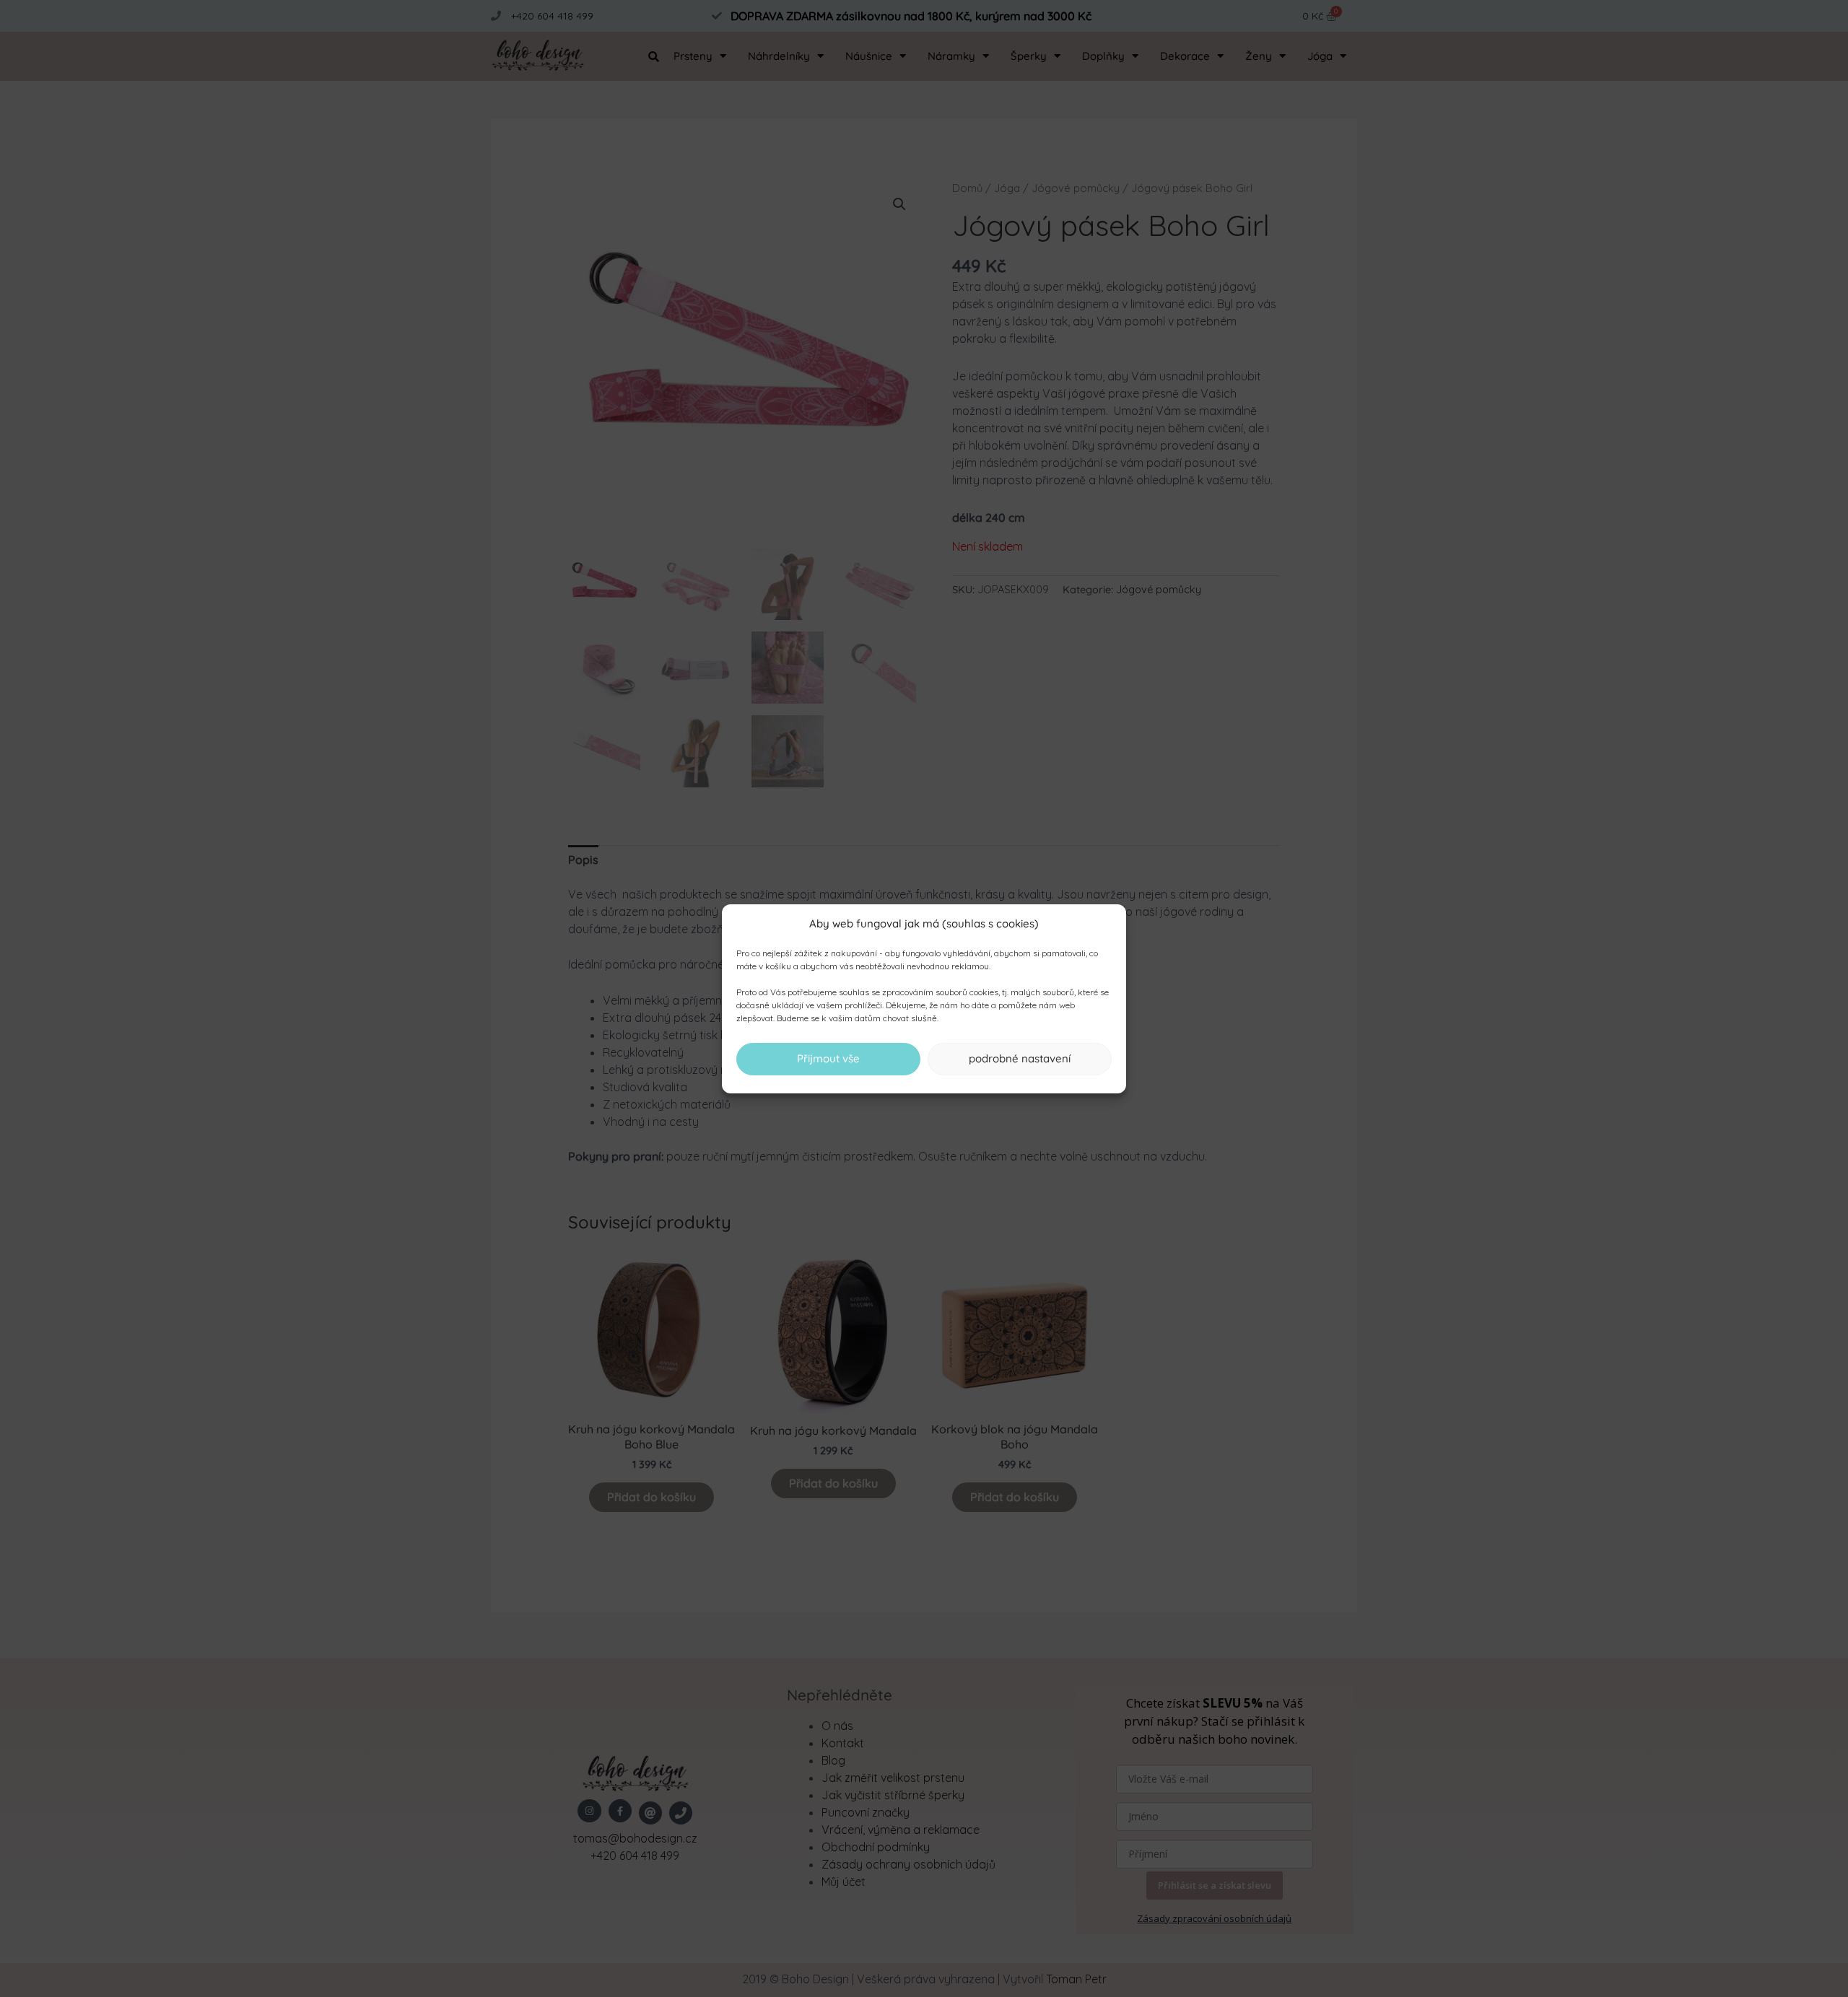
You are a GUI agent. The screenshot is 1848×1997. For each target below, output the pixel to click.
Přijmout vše (828, 1058)
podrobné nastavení (1020, 1058)
